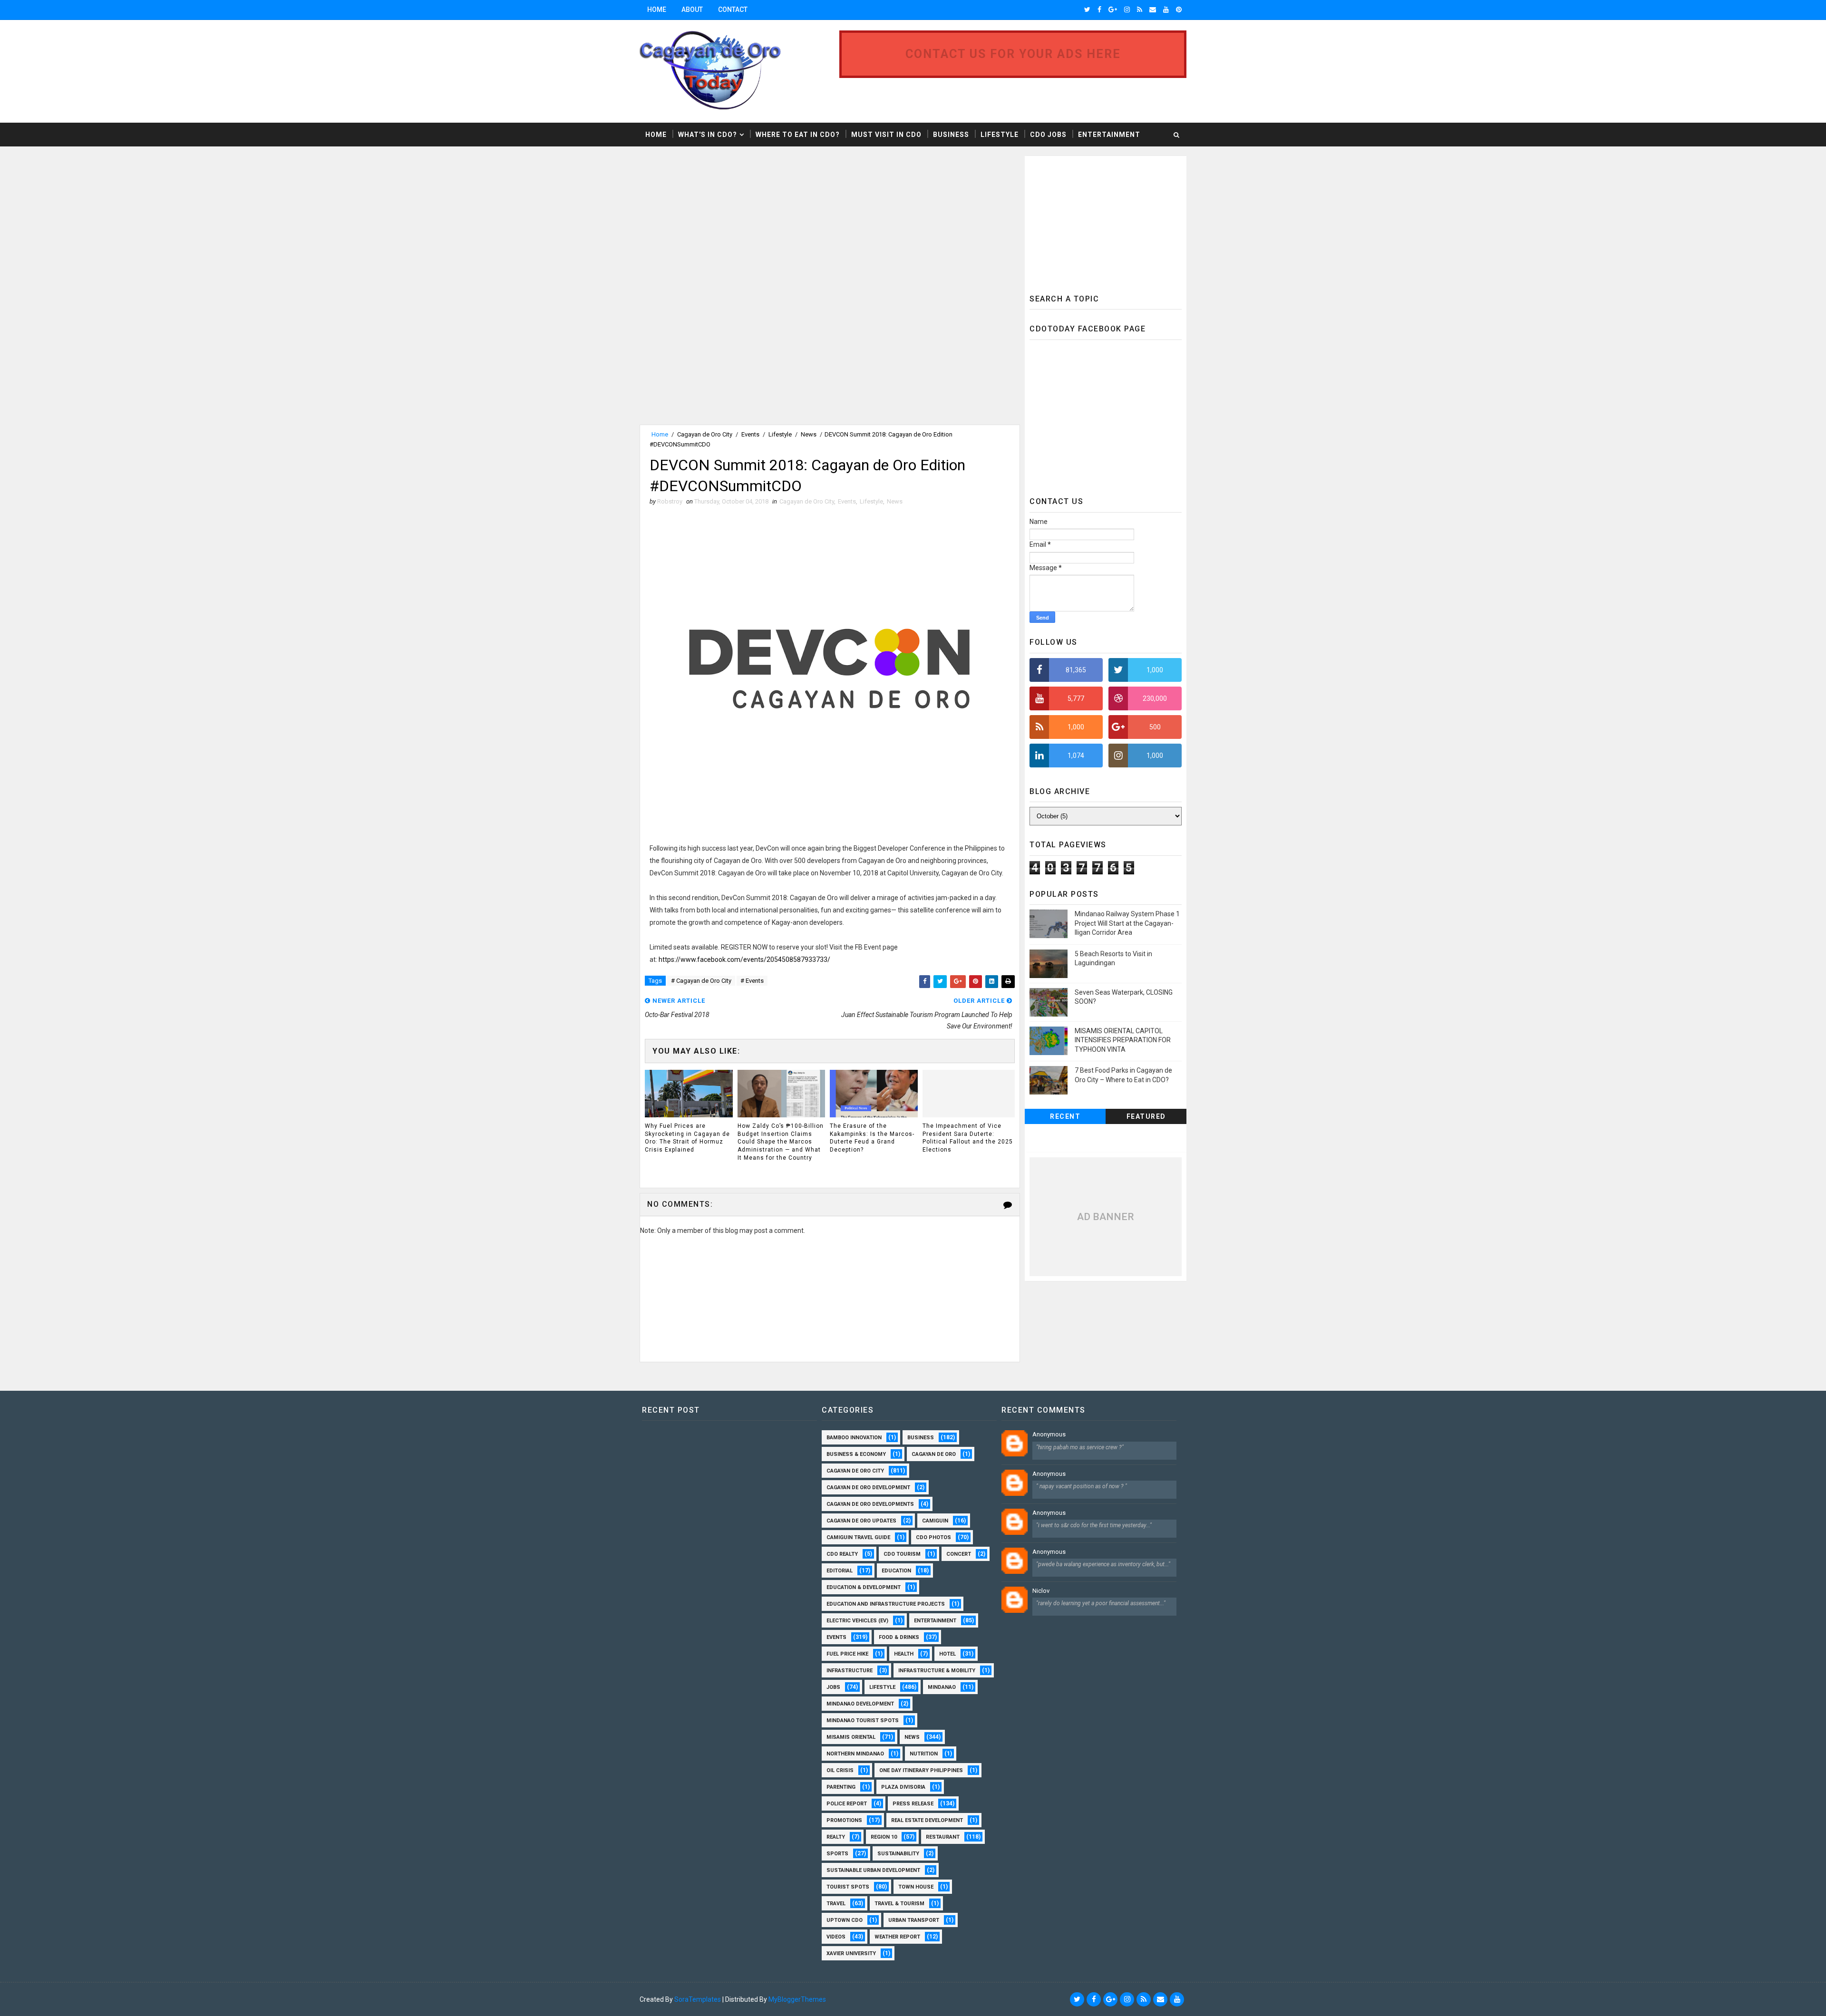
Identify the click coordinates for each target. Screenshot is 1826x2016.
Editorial (840, 1571)
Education (896, 1571)
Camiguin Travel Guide (858, 1537)
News (809, 434)
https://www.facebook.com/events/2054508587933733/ (744, 960)
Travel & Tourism (899, 1904)
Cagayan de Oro (934, 1454)
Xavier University (851, 1953)
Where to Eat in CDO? (798, 135)
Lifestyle (1000, 135)
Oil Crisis (840, 1770)
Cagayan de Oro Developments (870, 1504)
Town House (916, 1887)
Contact (733, 10)
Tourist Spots (848, 1887)
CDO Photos (933, 1537)
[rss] (1140, 10)
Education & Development (864, 1587)
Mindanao (942, 1687)
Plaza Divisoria (903, 1787)
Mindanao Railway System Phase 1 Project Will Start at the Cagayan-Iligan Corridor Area (1127, 923)
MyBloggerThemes (797, 1999)
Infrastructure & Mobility (937, 1671)
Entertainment (1109, 135)
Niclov (1041, 1591)
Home (657, 10)
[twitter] (1087, 10)
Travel (836, 1904)
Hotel (947, 1654)
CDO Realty (842, 1554)
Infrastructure (850, 1671)
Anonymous (1049, 1434)
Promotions (844, 1820)
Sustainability (898, 1854)
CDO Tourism (902, 1554)
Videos (836, 1937)
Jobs (833, 1687)
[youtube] (1166, 10)
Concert (959, 1554)
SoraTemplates (698, 1999)
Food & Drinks (899, 1637)
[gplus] (1113, 10)
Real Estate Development (927, 1820)
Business (951, 135)
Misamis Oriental (851, 1737)
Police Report (847, 1804)
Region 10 (884, 1837)
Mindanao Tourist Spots (863, 1720)
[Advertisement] (719, 223)
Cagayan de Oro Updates (861, 1521)
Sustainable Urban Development (873, 1870)
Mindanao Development (860, 1704)
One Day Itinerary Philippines (921, 1770)
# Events (752, 981)
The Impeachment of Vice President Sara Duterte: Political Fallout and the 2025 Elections (968, 1138)
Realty (836, 1837)
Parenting (841, 1787)
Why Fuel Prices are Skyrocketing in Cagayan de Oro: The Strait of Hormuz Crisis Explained (687, 1138)
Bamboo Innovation (854, 1438)
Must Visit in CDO (886, 135)
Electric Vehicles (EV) (857, 1621)
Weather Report (897, 1937)
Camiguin (935, 1521)
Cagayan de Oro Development (868, 1488)
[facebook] (1099, 10)
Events (750, 434)
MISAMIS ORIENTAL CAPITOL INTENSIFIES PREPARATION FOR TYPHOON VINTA (1123, 1040)
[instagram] (1127, 10)
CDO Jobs (1048, 135)
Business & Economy (856, 1454)
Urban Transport (914, 1920)
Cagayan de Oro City (705, 434)
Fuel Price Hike (847, 1654)
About (692, 10)
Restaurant (943, 1837)
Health (904, 1654)
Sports (837, 1854)
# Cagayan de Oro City (701, 981)
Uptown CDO (845, 1920)
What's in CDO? (708, 135)
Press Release (913, 1804)
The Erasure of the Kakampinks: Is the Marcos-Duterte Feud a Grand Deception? (872, 1138)
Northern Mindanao (855, 1754)
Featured (1146, 1116)
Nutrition (924, 1754)
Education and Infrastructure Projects (886, 1604)
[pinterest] (1179, 10)
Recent (1065, 1116)
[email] (1153, 10)
